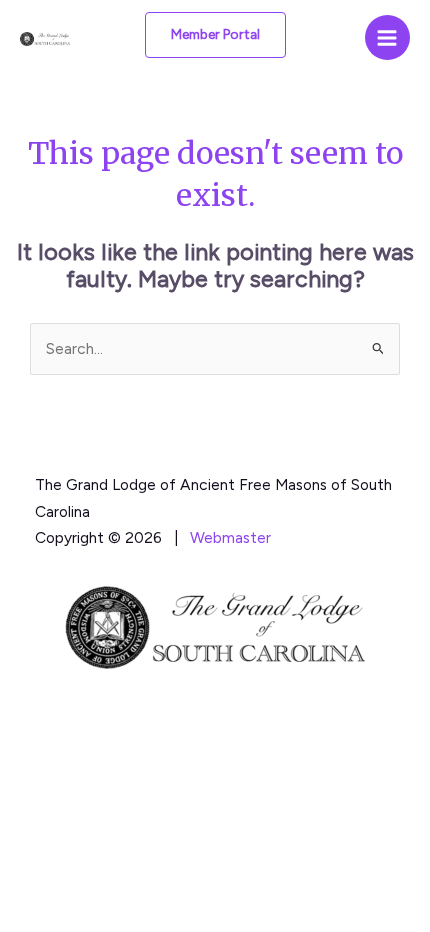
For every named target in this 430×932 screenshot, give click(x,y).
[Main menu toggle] (387, 37)
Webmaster (230, 537)
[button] (215, 35)
